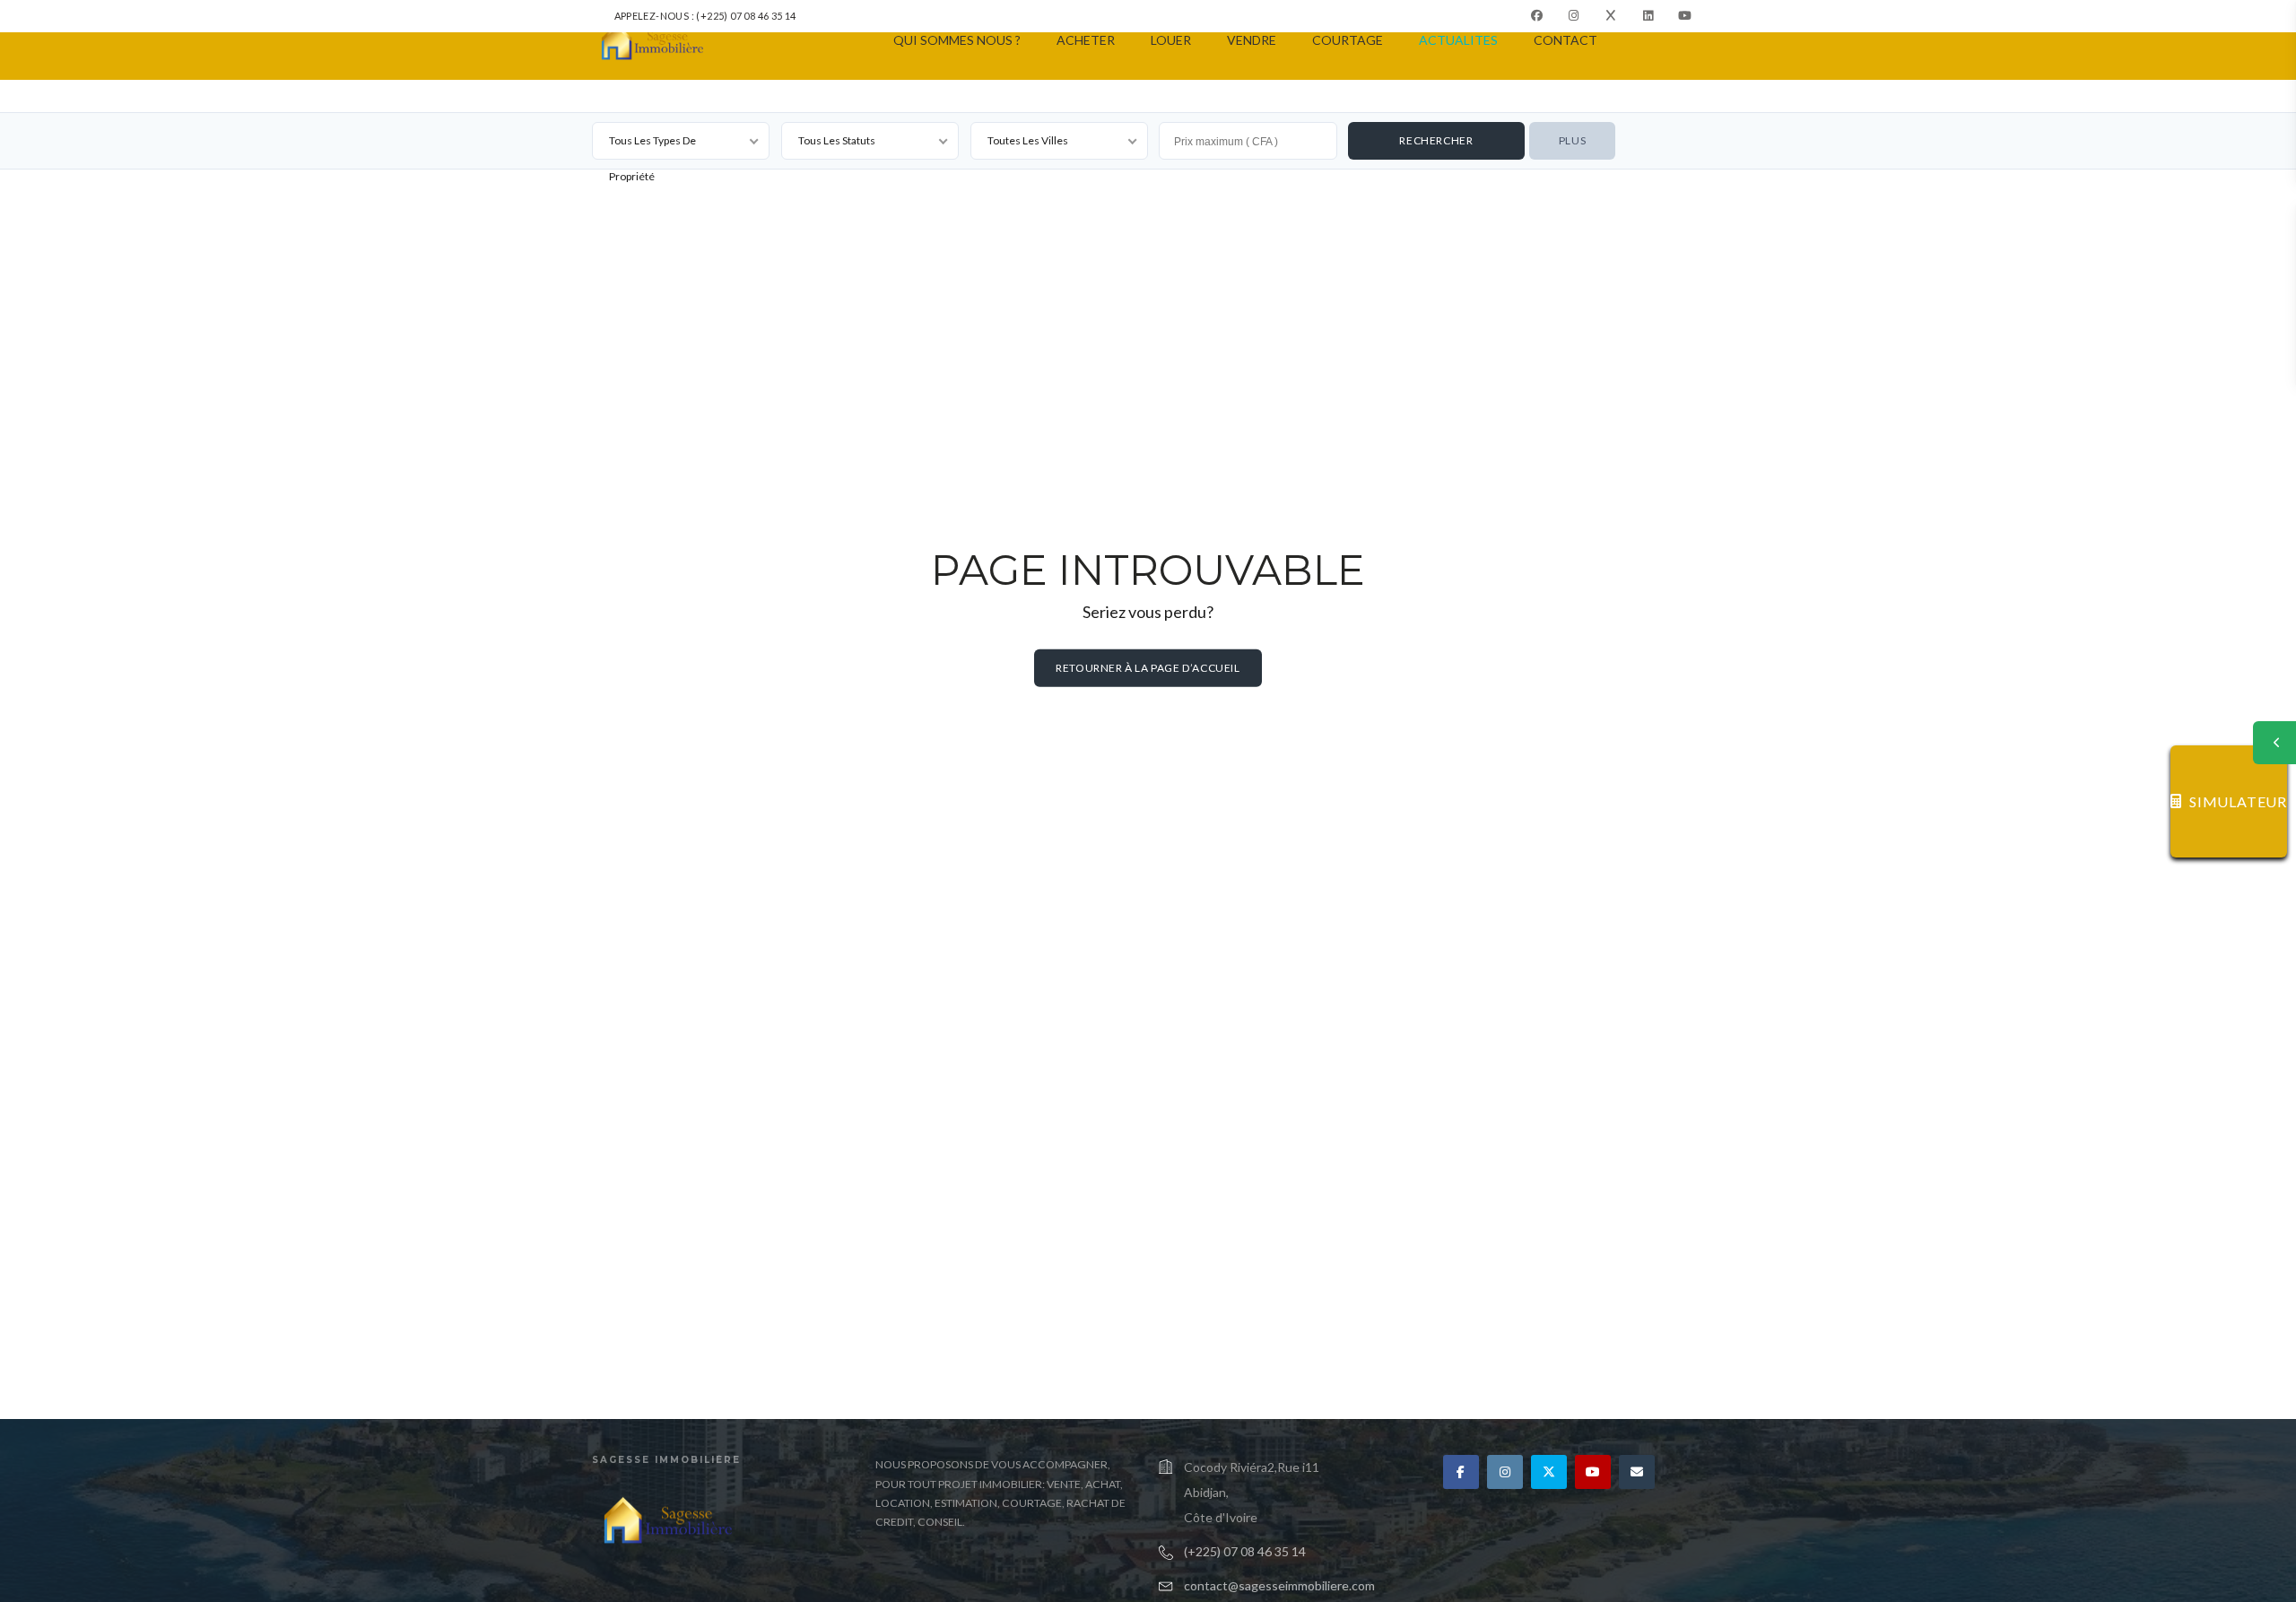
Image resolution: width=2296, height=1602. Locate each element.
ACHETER (1086, 40)
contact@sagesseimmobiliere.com (1279, 1585)
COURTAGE (1348, 40)
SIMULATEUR (2238, 801)
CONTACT (1565, 40)
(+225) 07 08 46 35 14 (1245, 1551)
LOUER (1171, 40)
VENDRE (1252, 40)
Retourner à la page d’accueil (1148, 668)
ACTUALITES (1458, 40)
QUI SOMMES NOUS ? (957, 40)
